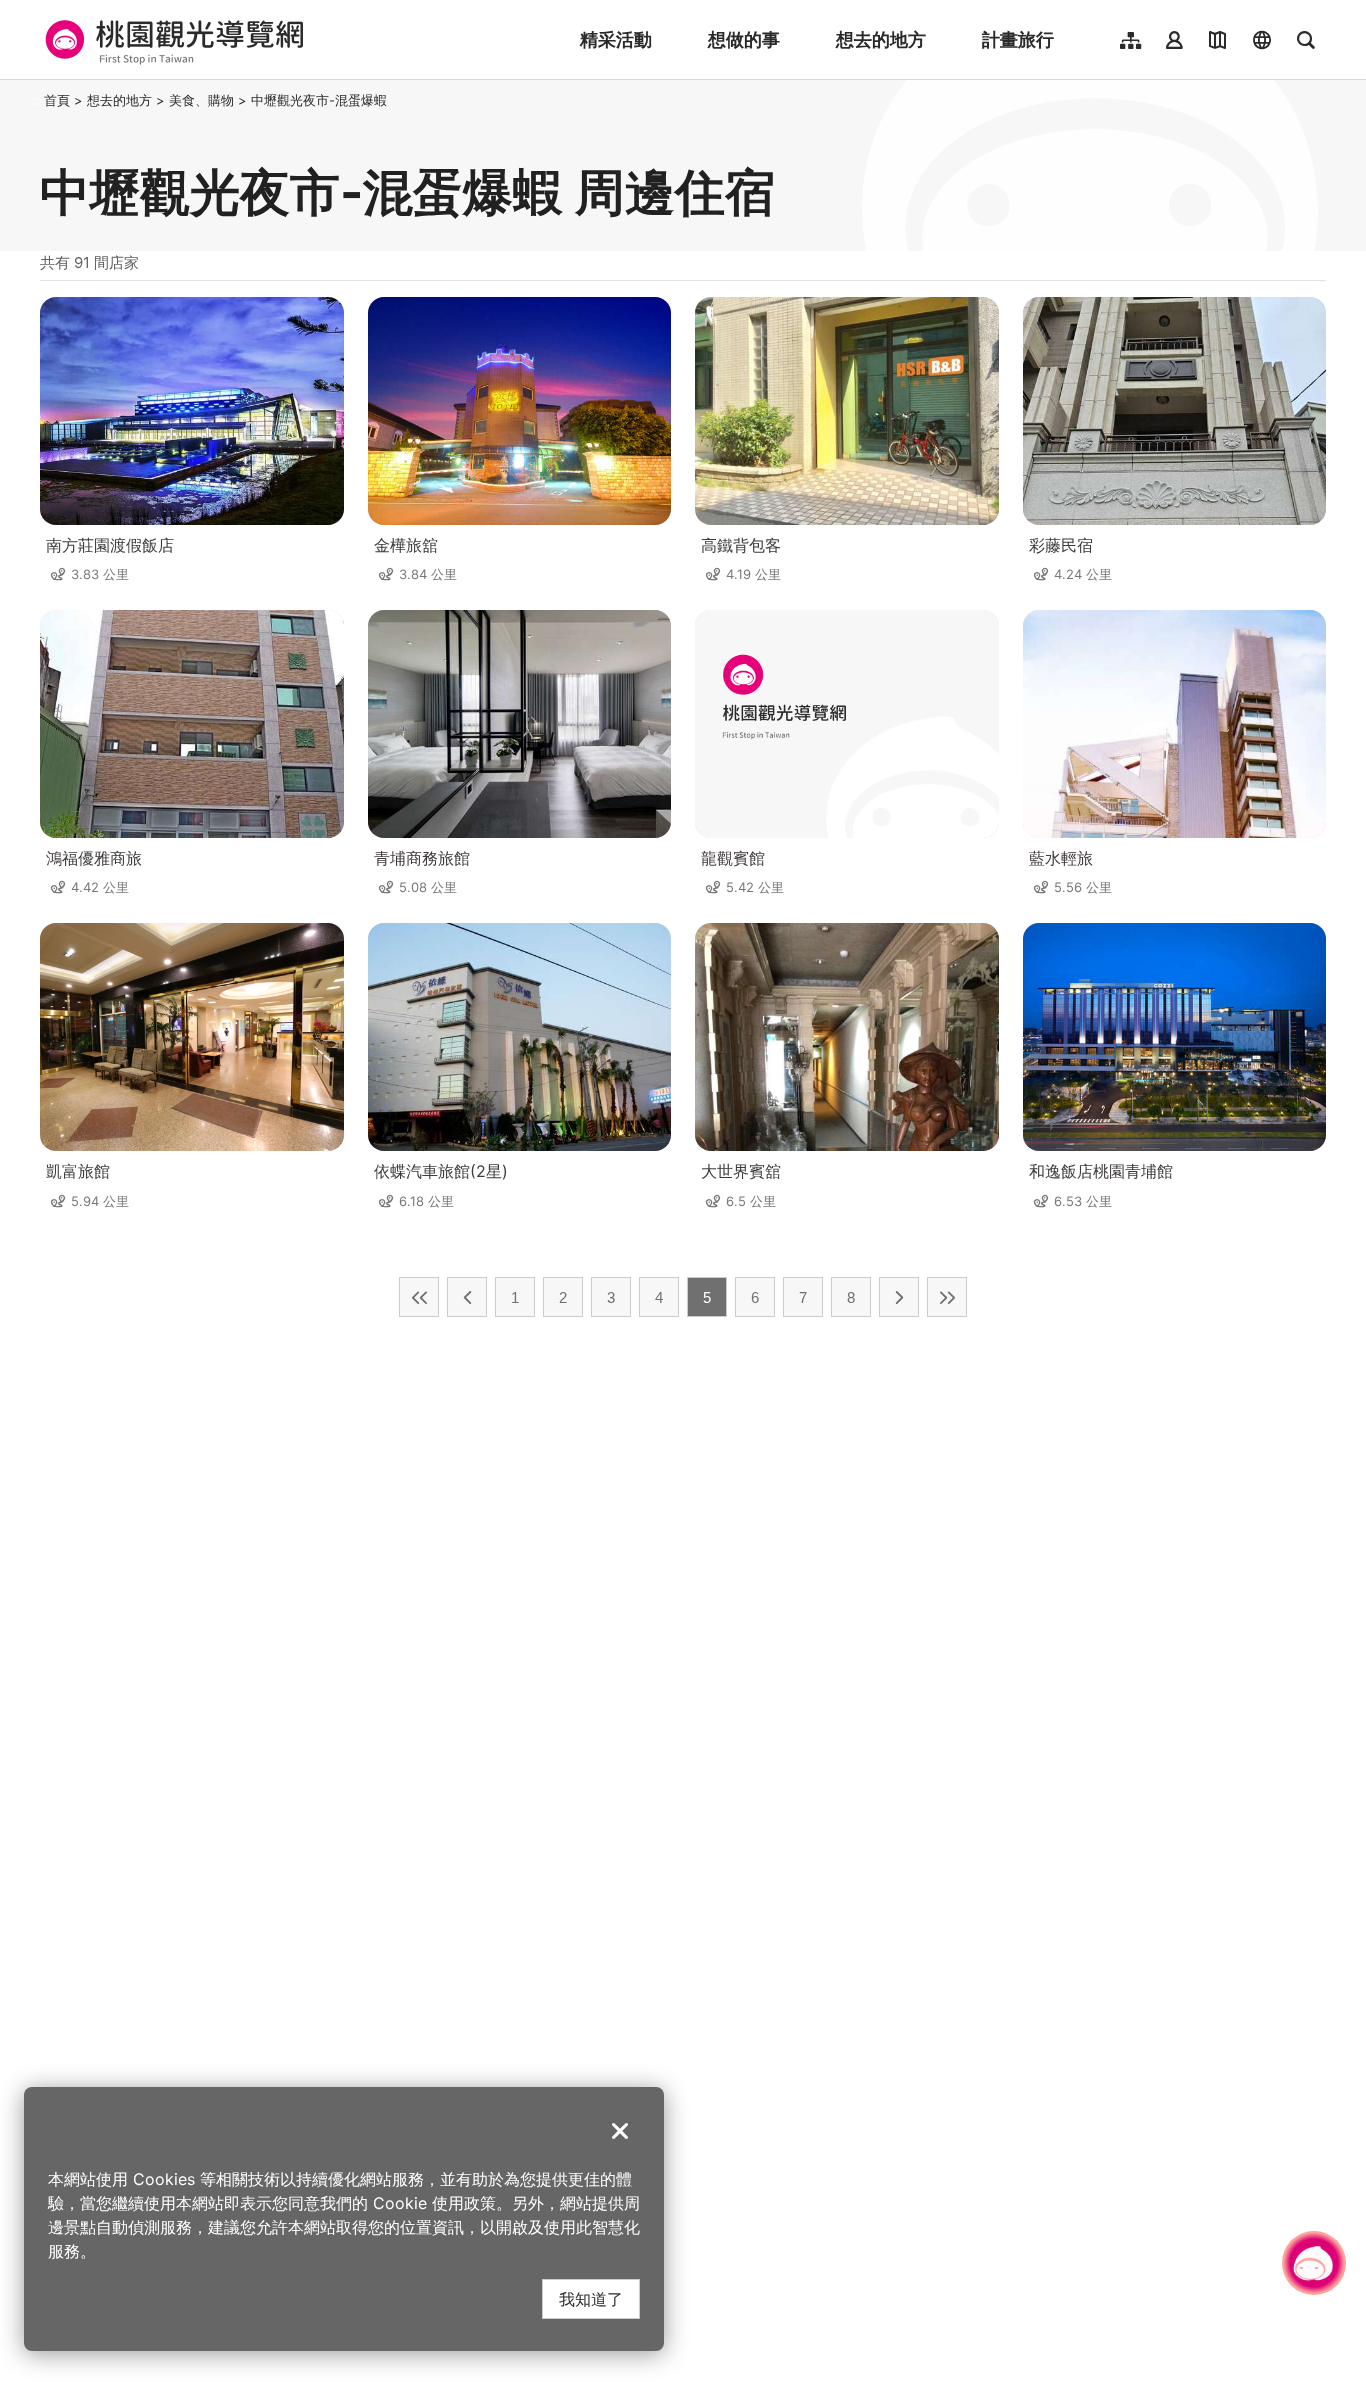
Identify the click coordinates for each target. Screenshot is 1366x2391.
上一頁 (467, 1297)
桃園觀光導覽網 (171, 40)
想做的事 (744, 39)
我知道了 (591, 2298)
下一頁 (899, 1297)
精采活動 (616, 39)
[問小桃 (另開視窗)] (1314, 2263)
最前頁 (419, 1297)
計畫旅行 (1018, 39)
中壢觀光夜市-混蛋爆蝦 (319, 100)
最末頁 (947, 1297)
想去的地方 (881, 39)
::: (34, 100)
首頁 (57, 100)
